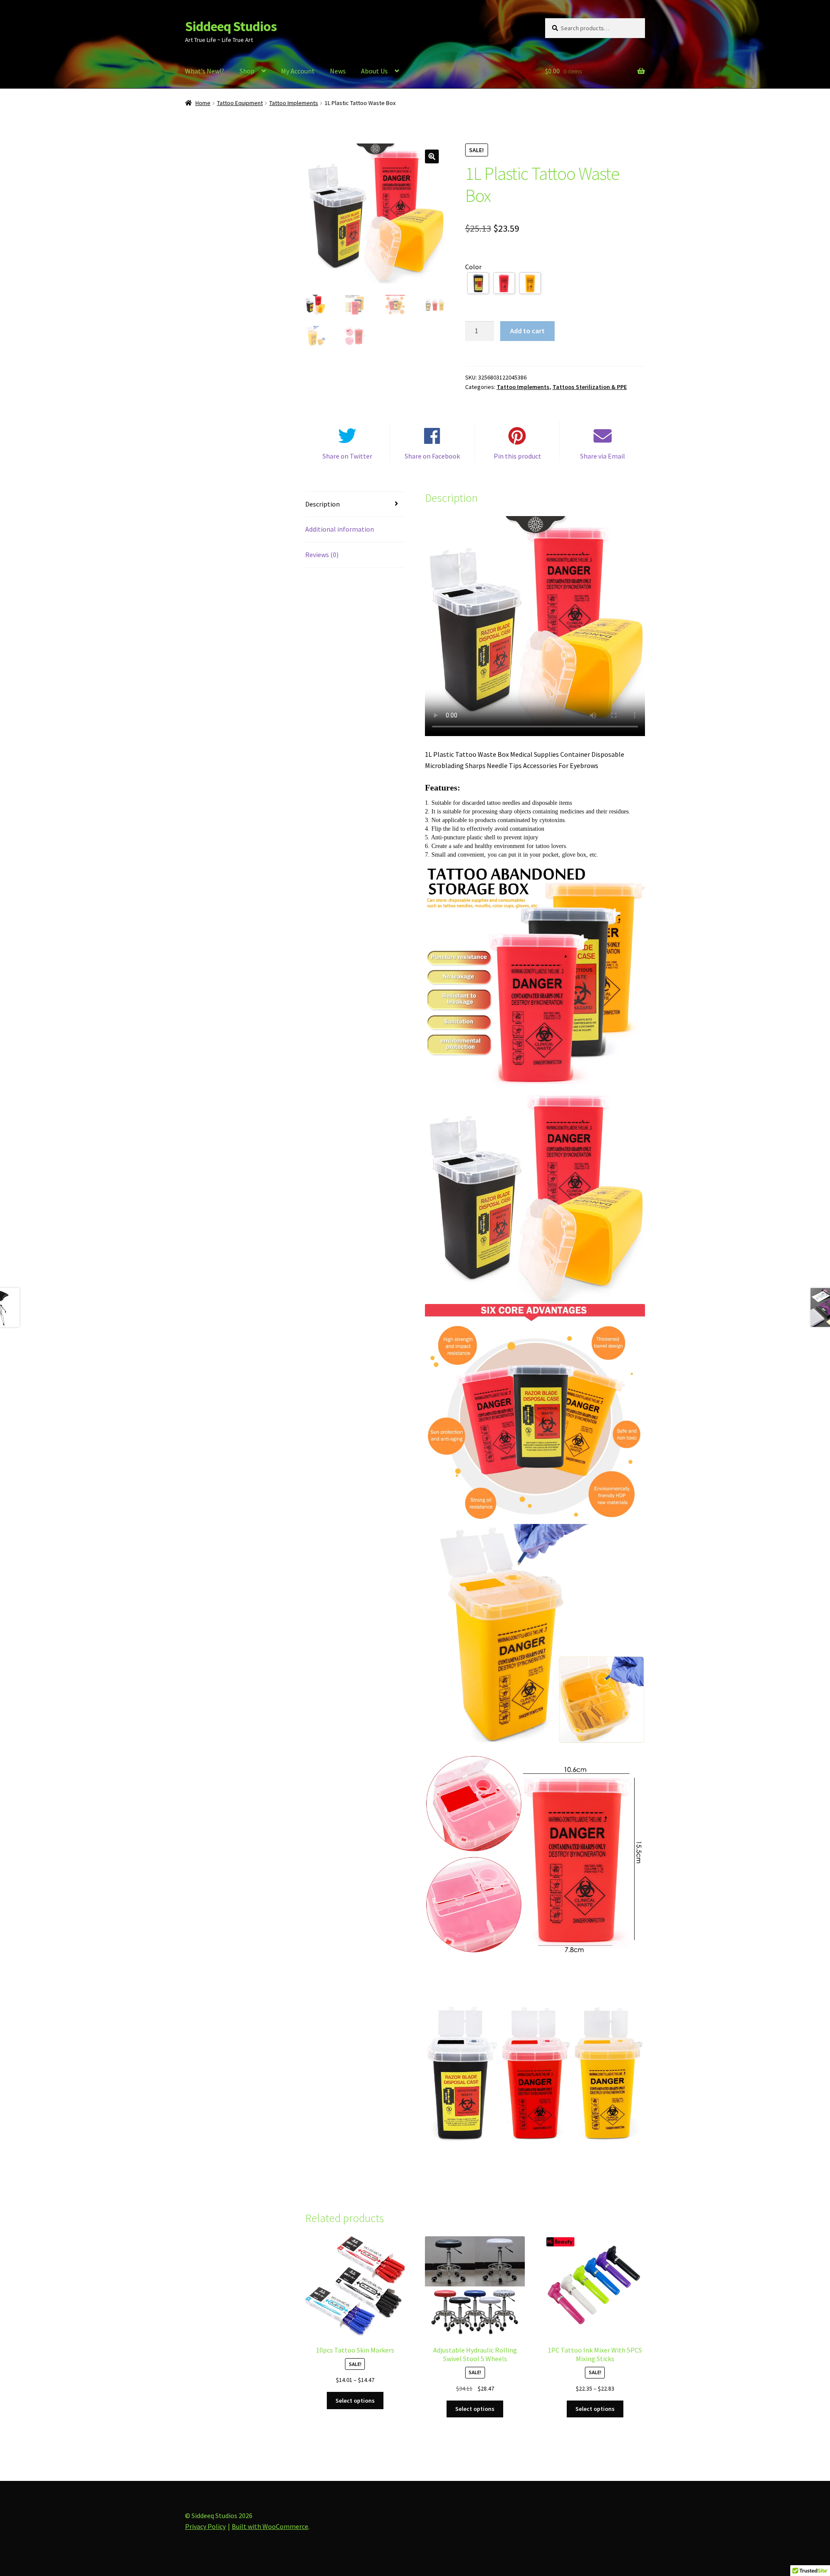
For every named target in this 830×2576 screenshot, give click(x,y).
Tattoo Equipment (240, 103)
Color (473, 267)
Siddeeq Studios (231, 26)
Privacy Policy (205, 2526)
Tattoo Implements (294, 103)
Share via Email (603, 456)
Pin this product (517, 456)
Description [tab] (322, 504)
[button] (432, 156)
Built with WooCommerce (270, 2526)
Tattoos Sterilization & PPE (590, 387)
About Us (374, 71)
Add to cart (527, 331)
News (338, 71)
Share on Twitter (347, 456)
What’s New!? (205, 71)
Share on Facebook (432, 456)
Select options (355, 2401)
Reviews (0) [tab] (322, 555)
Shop (247, 71)
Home (203, 103)
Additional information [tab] (340, 529)
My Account (298, 71)
